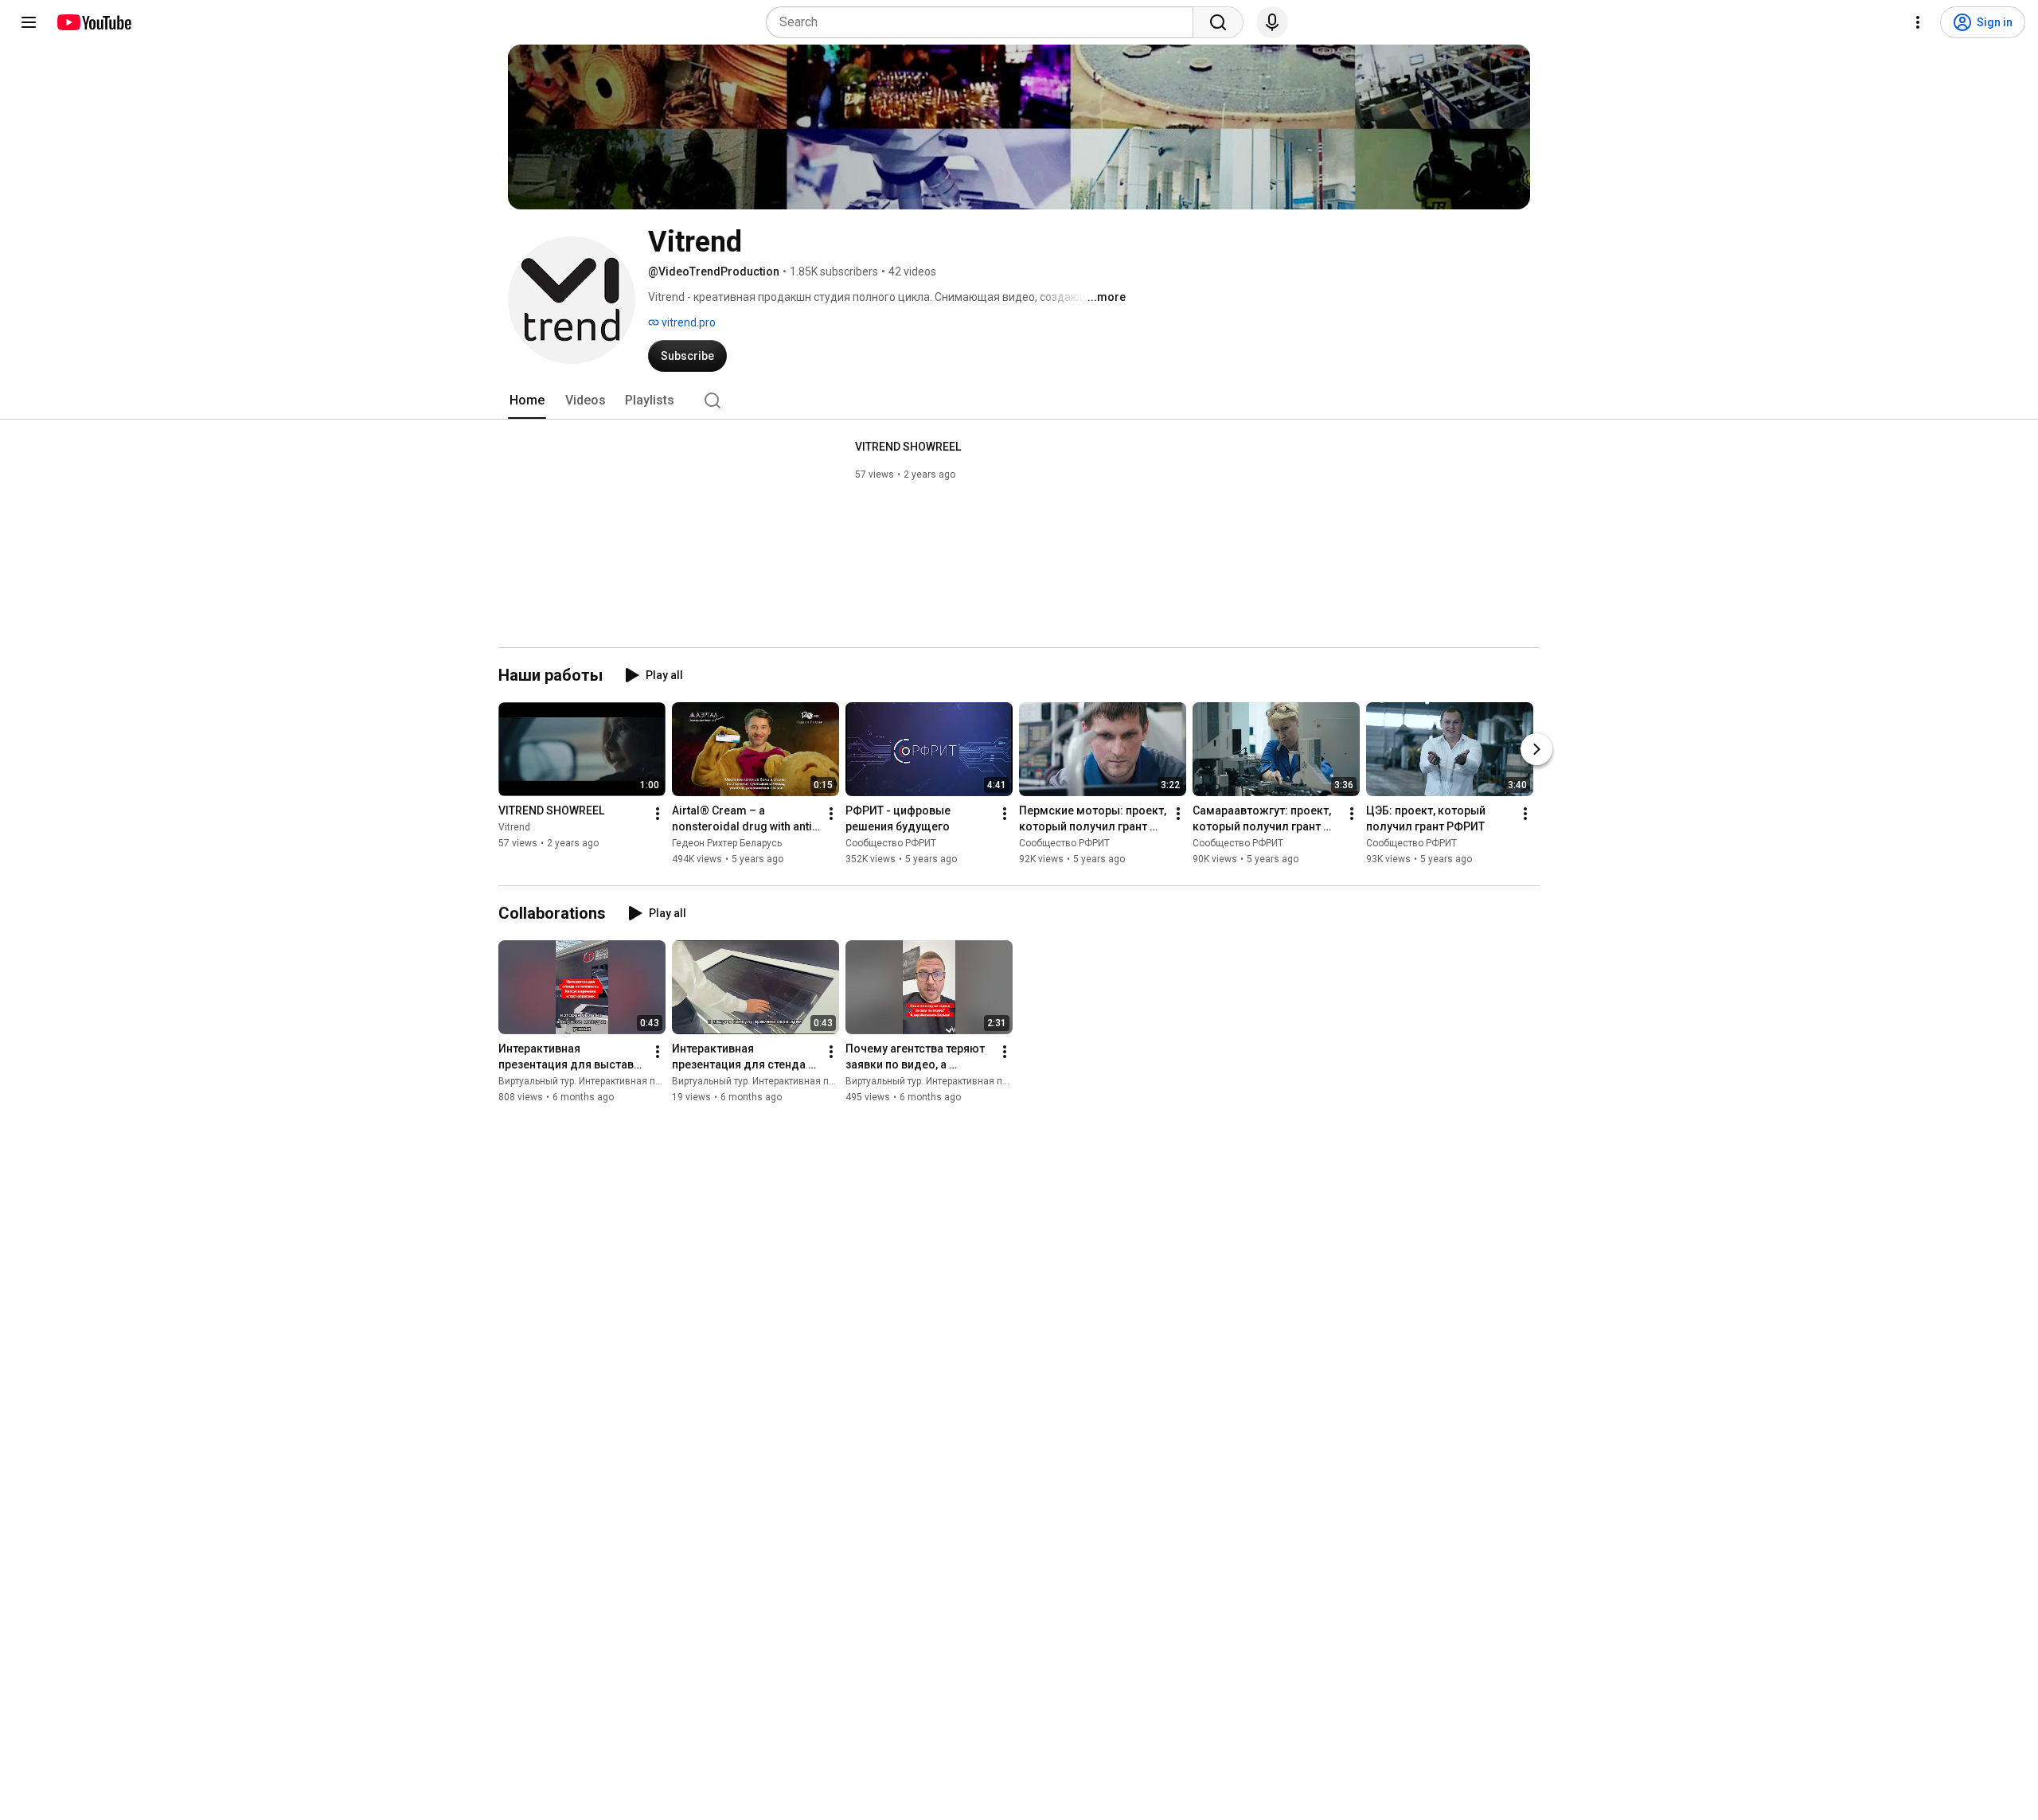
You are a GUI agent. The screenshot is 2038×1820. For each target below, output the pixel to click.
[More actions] (658, 814)
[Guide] (29, 22)
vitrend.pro (687, 322)
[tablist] (1019, 400)
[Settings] (1918, 22)
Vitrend (514, 827)
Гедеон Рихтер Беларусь (727, 843)
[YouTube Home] (94, 22)
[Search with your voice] (1272, 22)
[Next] (1536, 749)
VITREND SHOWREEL (908, 447)
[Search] (1218, 22)
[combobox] (984, 22)
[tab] (527, 400)
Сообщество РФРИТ (891, 843)
